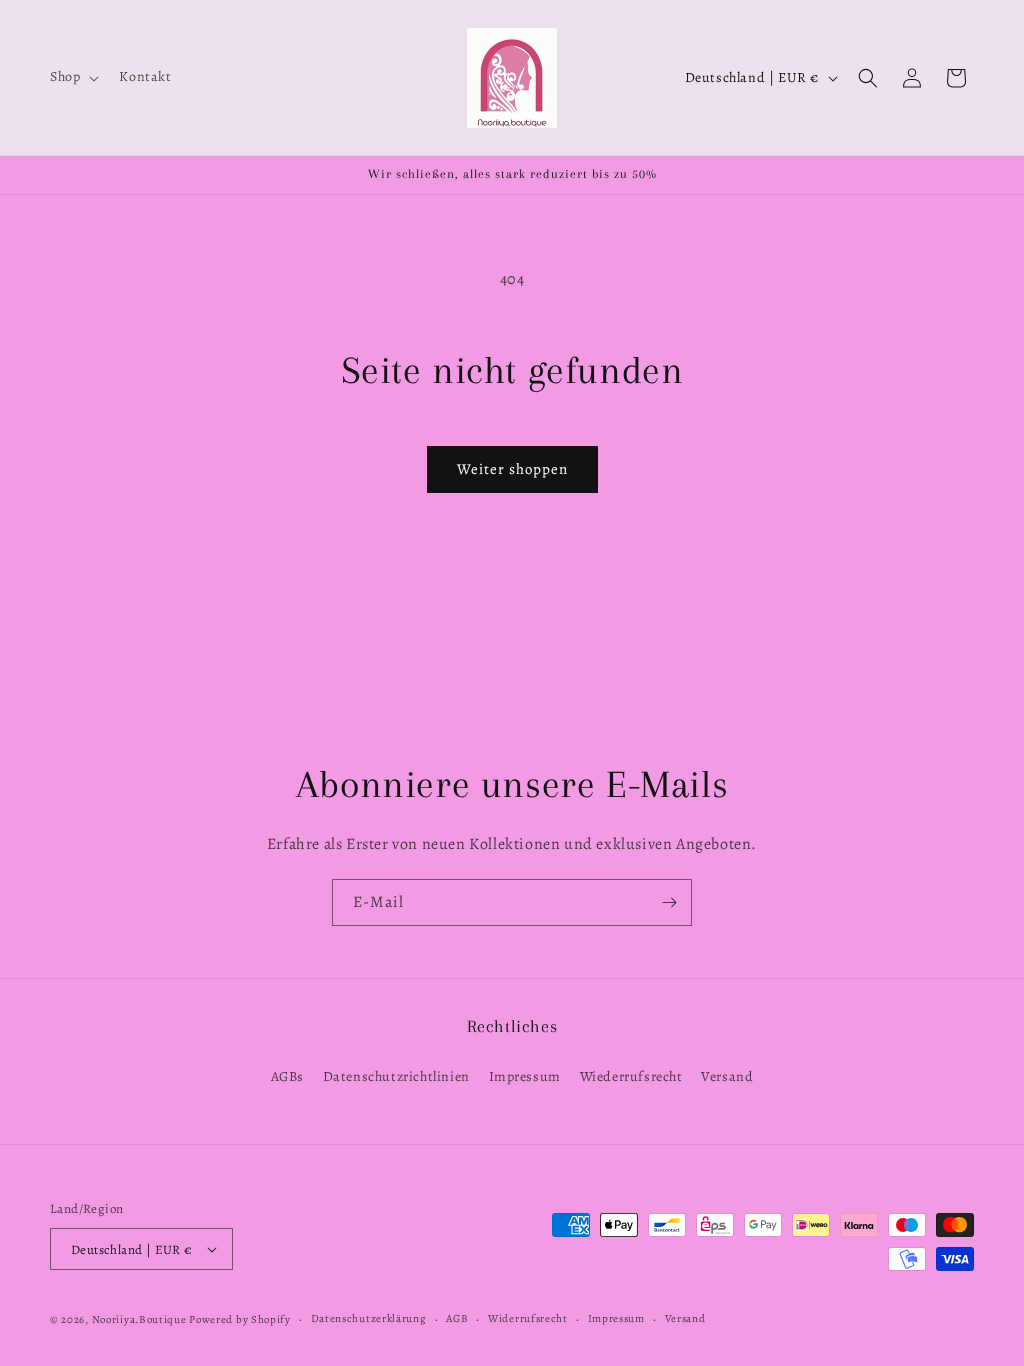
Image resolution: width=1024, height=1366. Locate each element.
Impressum (525, 1076)
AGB (457, 1318)
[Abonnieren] (669, 902)
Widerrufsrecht (528, 1318)
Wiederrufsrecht (631, 1076)
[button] (72, 77)
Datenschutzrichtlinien (396, 1076)
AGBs (287, 1076)
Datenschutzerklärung (369, 1318)
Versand (727, 1076)
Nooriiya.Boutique (139, 1319)
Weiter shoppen (512, 469)
